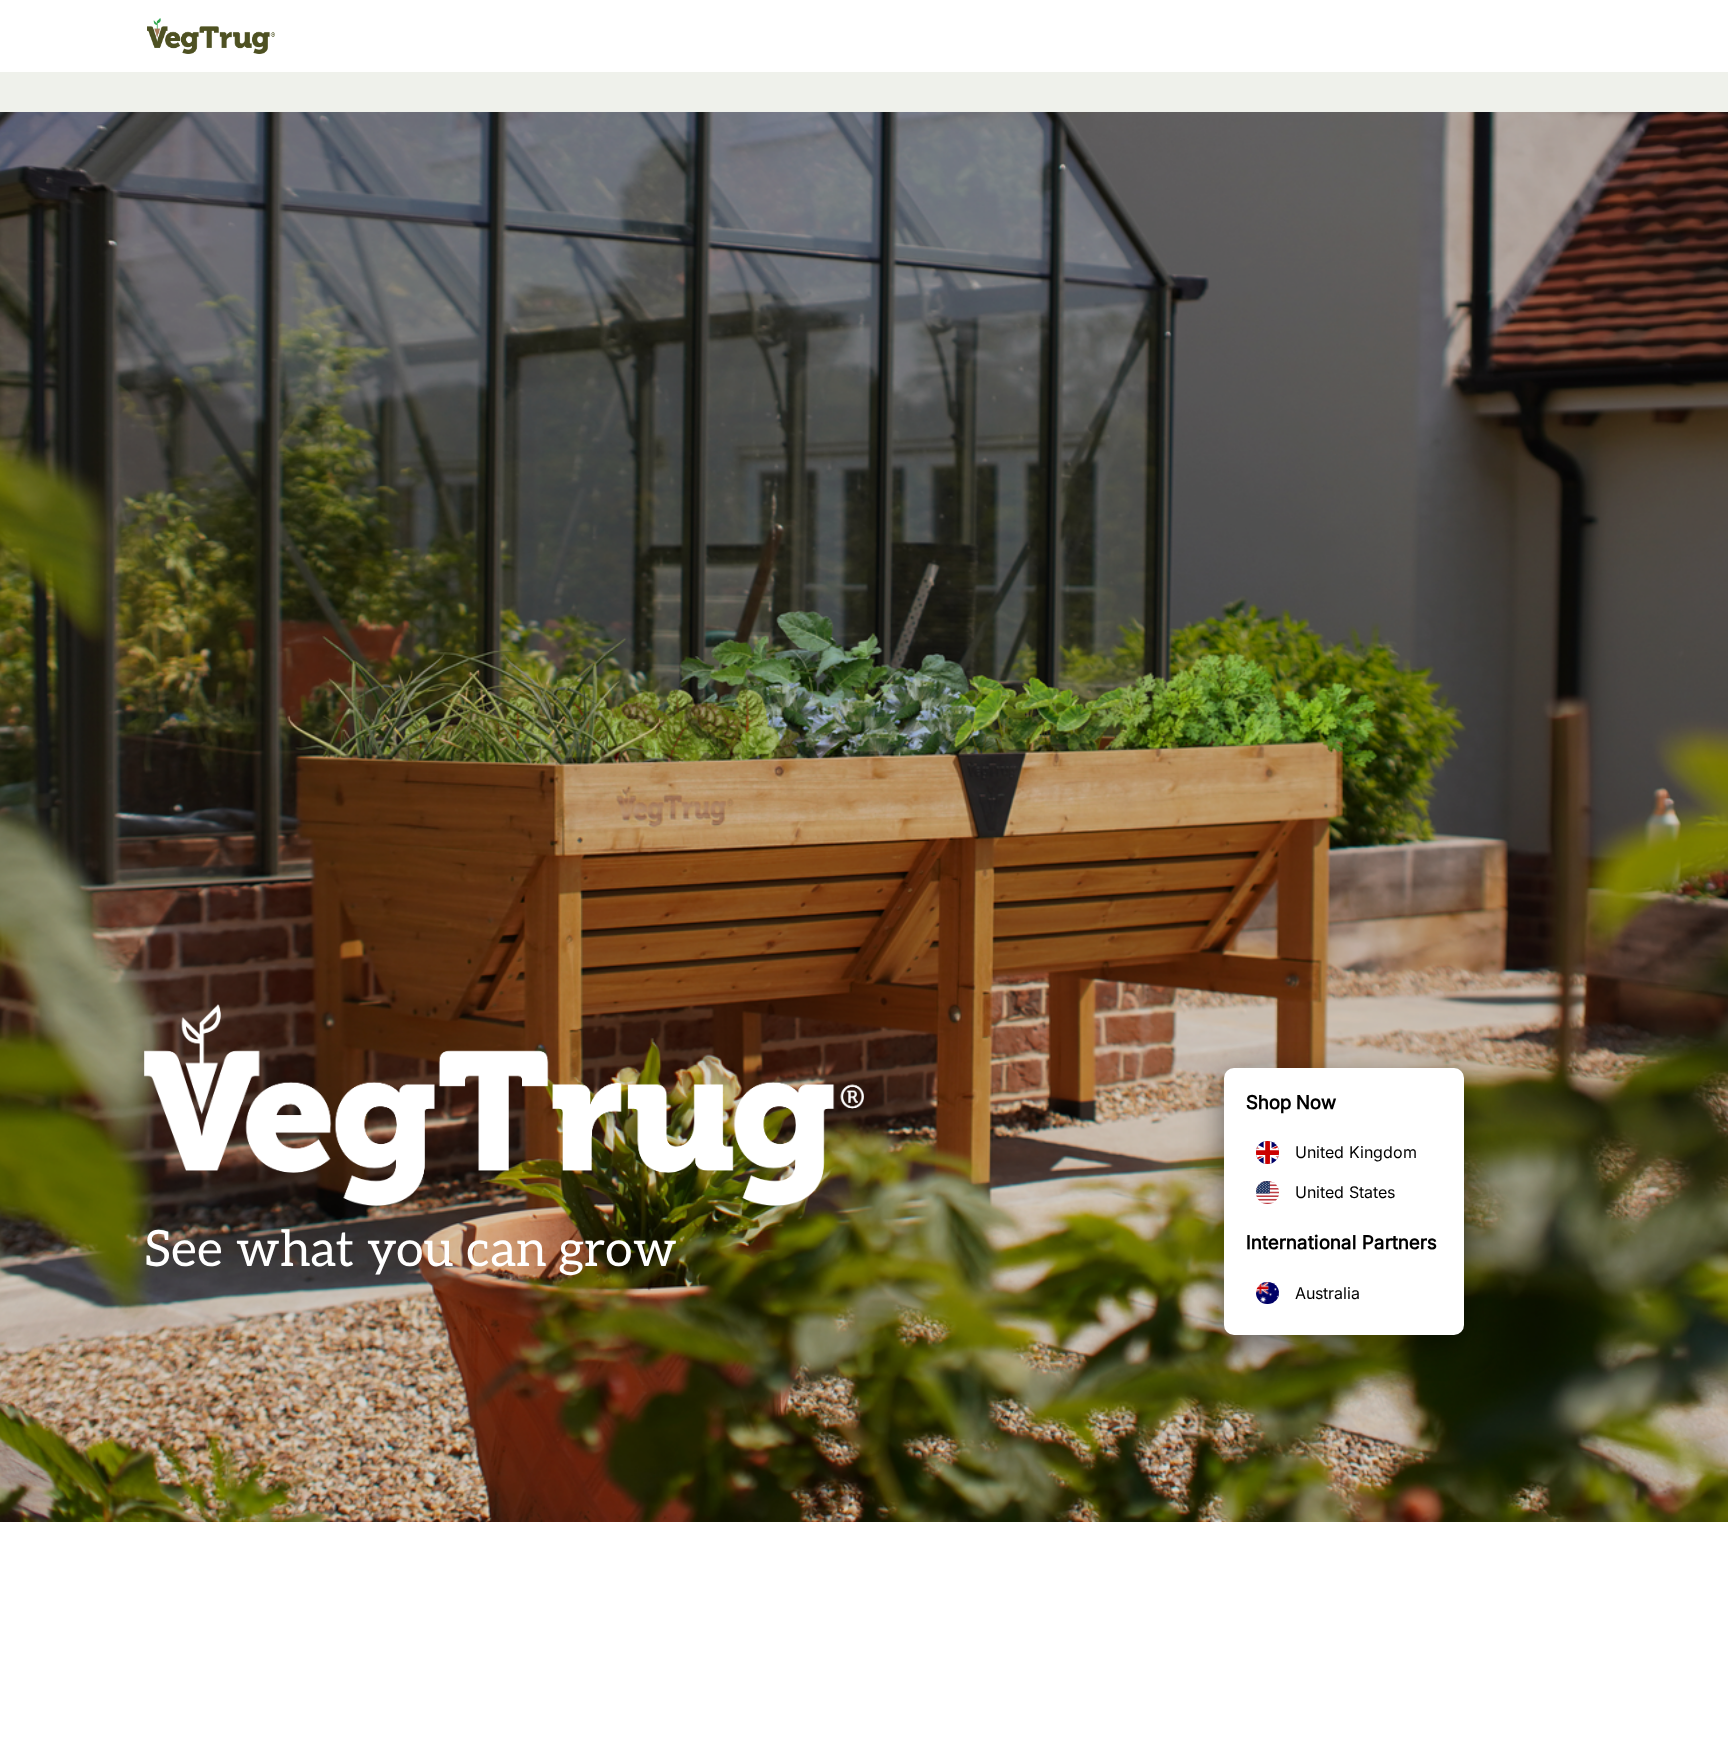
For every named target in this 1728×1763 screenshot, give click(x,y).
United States (1345, 1192)
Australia (1327, 1293)
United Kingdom (1356, 1152)
